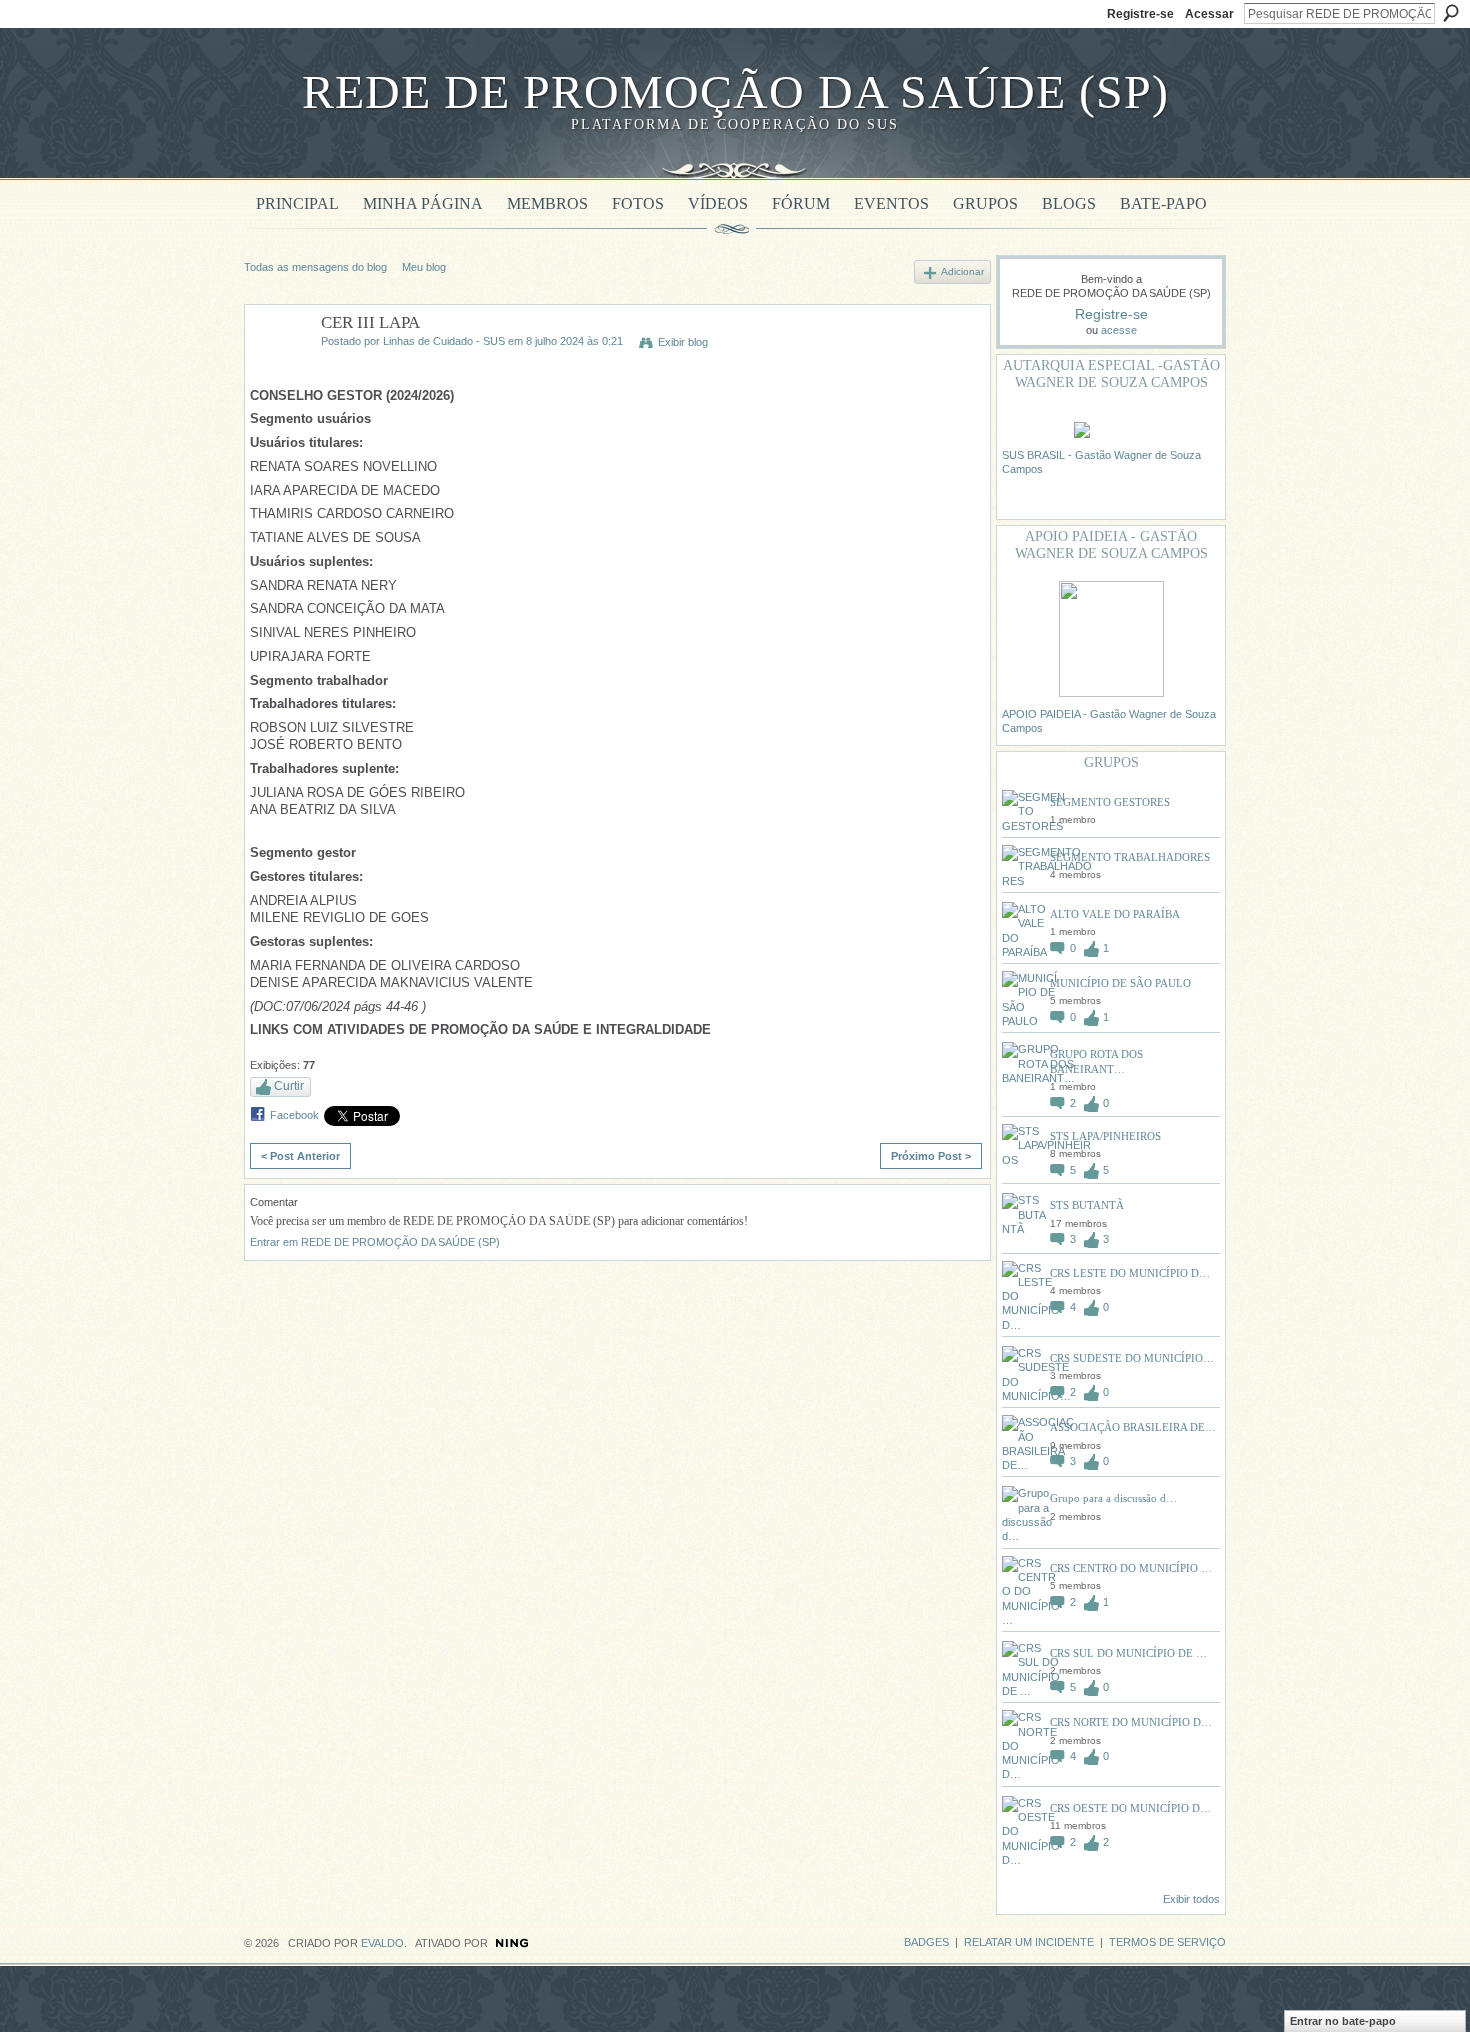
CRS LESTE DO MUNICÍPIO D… (1130, 1273)
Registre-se (1140, 14)
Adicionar (962, 271)
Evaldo (382, 1943)
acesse (1119, 330)
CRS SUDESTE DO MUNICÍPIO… (1132, 1358)
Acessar (1209, 14)
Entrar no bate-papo (1343, 2021)
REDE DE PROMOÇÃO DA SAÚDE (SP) (735, 91)
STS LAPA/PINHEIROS (1105, 1136)
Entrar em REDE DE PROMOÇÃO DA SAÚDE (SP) (375, 1242)
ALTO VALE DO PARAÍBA (1115, 914)
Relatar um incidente (1029, 1942)
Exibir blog (683, 342)
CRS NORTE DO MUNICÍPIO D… (1131, 1722)
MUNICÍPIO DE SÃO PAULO (1120, 983)
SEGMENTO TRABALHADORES (1130, 857)
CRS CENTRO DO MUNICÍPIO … (1131, 1568)
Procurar (1451, 13)
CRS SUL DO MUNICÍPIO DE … (1128, 1653)
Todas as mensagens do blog (315, 267)
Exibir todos (1191, 1899)
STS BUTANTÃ (1087, 1205)
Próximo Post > (931, 1156)
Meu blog (424, 267)
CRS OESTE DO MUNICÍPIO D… (1130, 1808)
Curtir (289, 1086)
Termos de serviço (1167, 1942)
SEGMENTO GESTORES (1110, 802)
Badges (926, 1942)
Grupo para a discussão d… (1113, 1498)
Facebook (294, 1115)
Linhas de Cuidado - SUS (444, 341)
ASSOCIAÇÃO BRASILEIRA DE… (1133, 1427)
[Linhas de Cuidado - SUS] (277, 369)
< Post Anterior (300, 1156)
